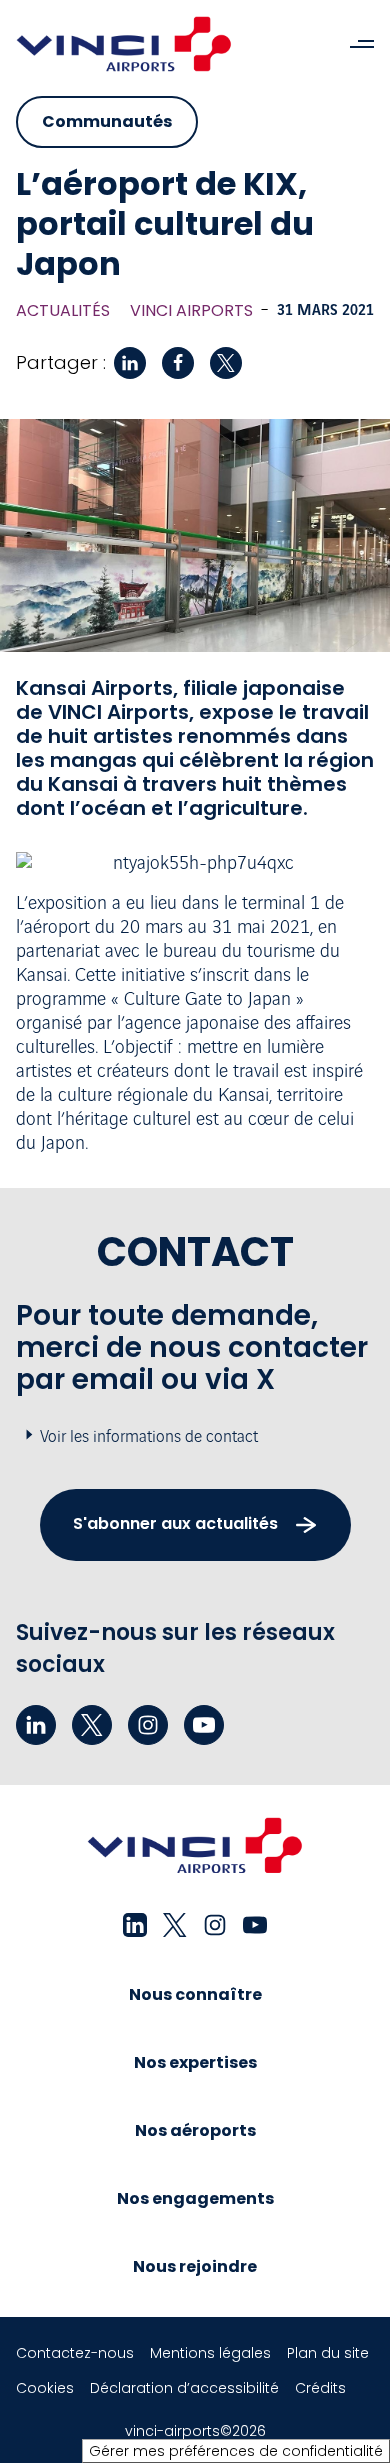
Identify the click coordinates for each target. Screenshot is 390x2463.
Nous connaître (195, 1994)
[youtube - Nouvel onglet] (204, 1725)
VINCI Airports (191, 311)
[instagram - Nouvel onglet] (148, 1725)
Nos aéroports (195, 2130)
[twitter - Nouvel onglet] (92, 1725)
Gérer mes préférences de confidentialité (236, 2451)
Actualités (63, 311)
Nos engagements (195, 2198)
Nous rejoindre (195, 2266)
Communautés (107, 121)
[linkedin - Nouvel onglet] (36, 1725)
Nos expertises (195, 2062)
